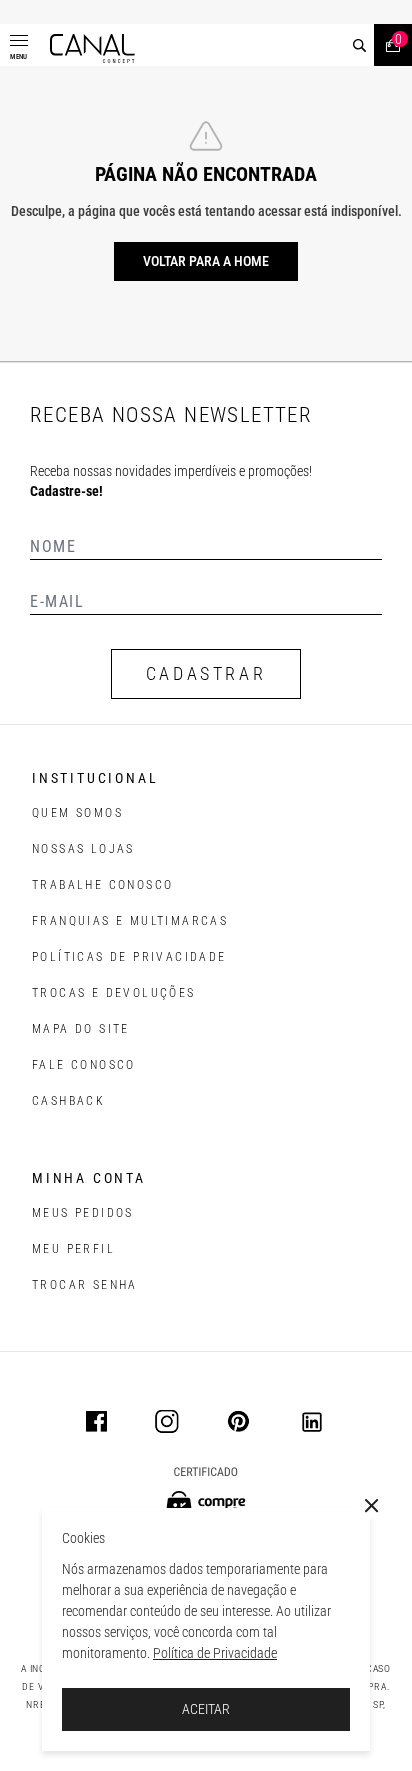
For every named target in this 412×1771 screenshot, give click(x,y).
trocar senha (85, 1285)
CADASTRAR (206, 673)
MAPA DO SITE (81, 1029)
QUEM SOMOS (77, 813)
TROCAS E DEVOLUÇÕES (114, 993)
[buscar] (359, 45)
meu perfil (73, 1249)
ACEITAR (206, 1709)
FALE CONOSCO (84, 1065)
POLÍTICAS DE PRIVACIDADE (129, 957)
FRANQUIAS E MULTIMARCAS (130, 921)
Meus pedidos (83, 1213)
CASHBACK (68, 1101)
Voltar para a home (206, 261)
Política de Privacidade (215, 1653)
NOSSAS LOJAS (83, 849)
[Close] (372, 1506)
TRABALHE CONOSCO (102, 885)
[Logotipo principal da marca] (92, 48)
